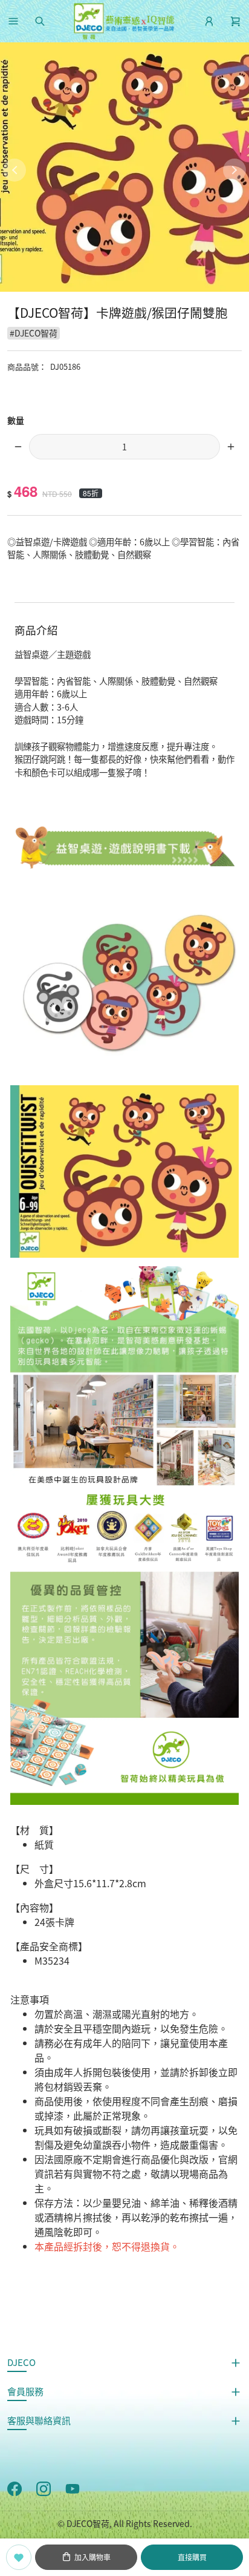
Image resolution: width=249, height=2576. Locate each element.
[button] (13, 21)
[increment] (231, 447)
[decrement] (18, 447)
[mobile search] (40, 21)
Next (234, 170)
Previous (15, 170)
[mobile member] (209, 21)
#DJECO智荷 (34, 333)
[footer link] (15, 2488)
